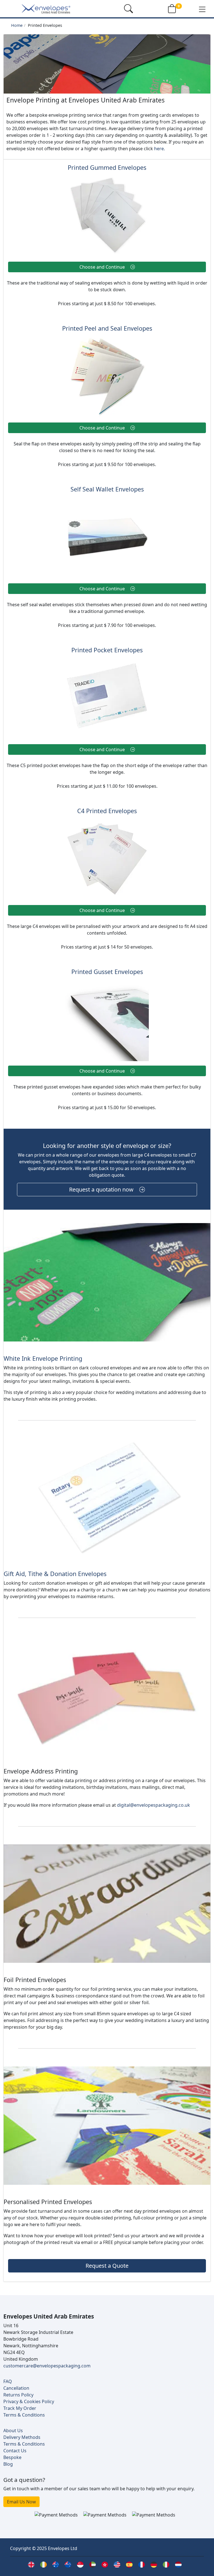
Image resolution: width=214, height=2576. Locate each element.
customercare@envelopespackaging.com (47, 2366)
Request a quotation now (102, 1189)
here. (160, 149)
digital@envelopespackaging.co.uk (154, 1805)
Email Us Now (21, 2502)
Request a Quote (107, 2266)
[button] (202, 9)
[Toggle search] (128, 9)
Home (17, 25)
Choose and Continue (103, 267)
